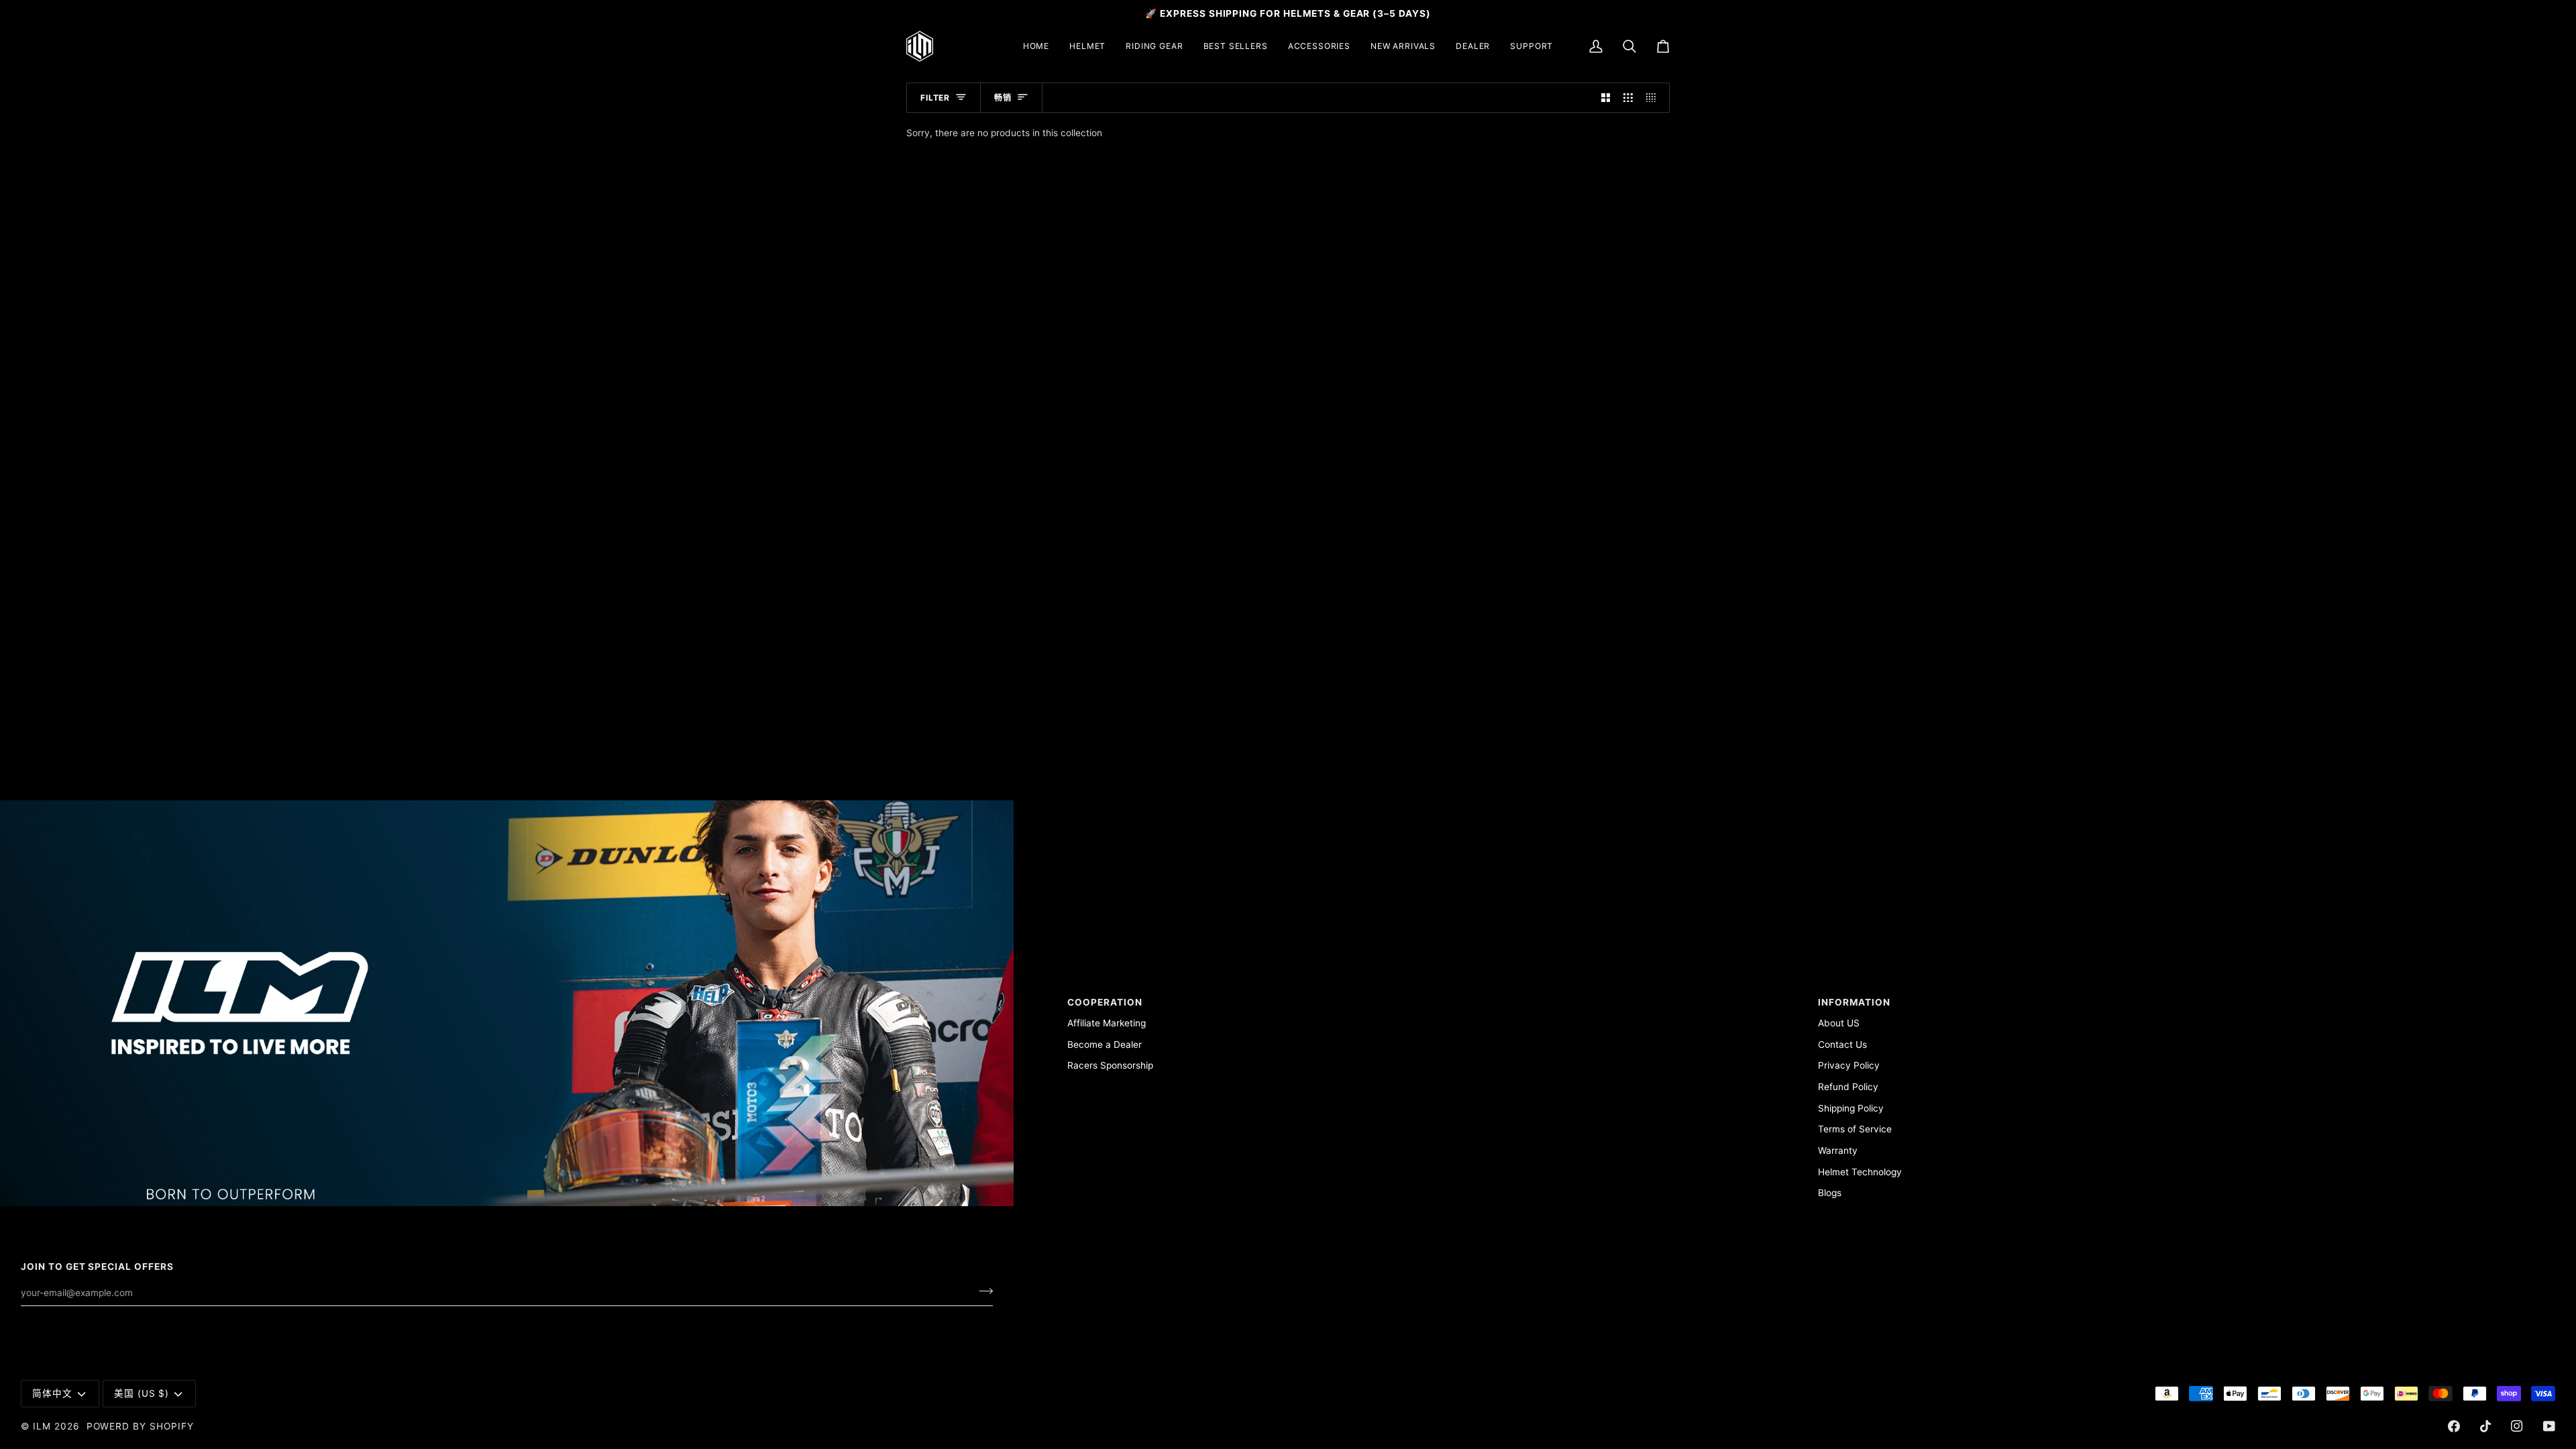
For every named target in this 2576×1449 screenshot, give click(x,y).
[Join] (982, 1291)
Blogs (1830, 1193)
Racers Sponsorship (1110, 1065)
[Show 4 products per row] (1654, 98)
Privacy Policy (1849, 1065)
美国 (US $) (142, 1393)
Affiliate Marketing (1107, 1023)
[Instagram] (2517, 1426)
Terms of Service (1855, 1129)
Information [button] (1854, 1002)
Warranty (1838, 1150)
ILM (42, 1426)
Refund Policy (1848, 1087)
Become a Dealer (1105, 1044)
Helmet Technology (1860, 1172)
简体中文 (52, 1393)
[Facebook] (2454, 1426)
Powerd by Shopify (140, 1426)
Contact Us (1842, 1044)
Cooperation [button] (1105, 1002)
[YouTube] (2549, 1426)
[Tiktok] (2485, 1426)
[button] (1087, 46)
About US (1839, 1023)
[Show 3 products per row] (1628, 98)
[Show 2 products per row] (1606, 98)
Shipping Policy (1851, 1108)
